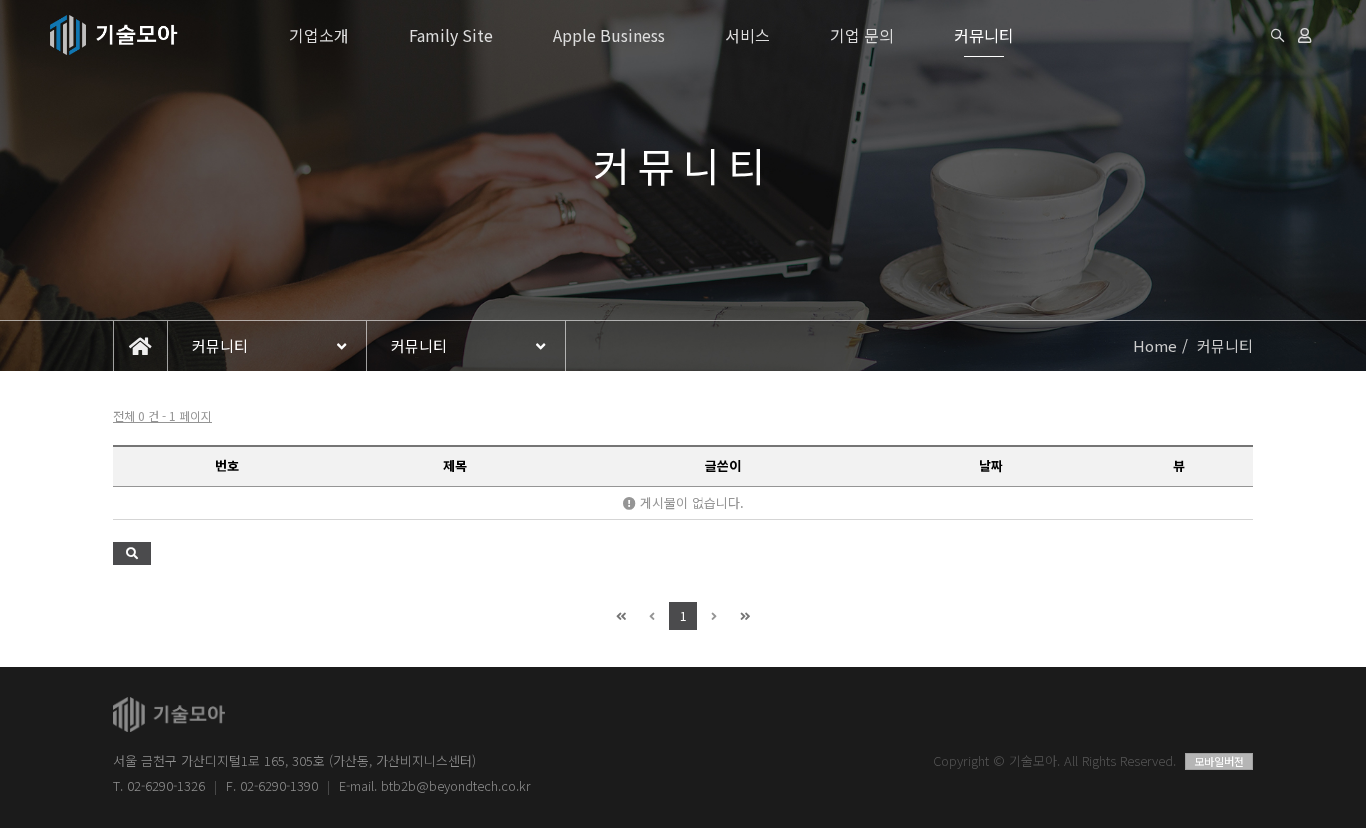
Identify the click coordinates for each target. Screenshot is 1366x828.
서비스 (747, 35)
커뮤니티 (984, 35)
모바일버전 (1219, 761)
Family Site (451, 35)
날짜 (991, 465)
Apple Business (609, 35)
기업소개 (319, 35)
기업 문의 (862, 35)
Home (1155, 345)
